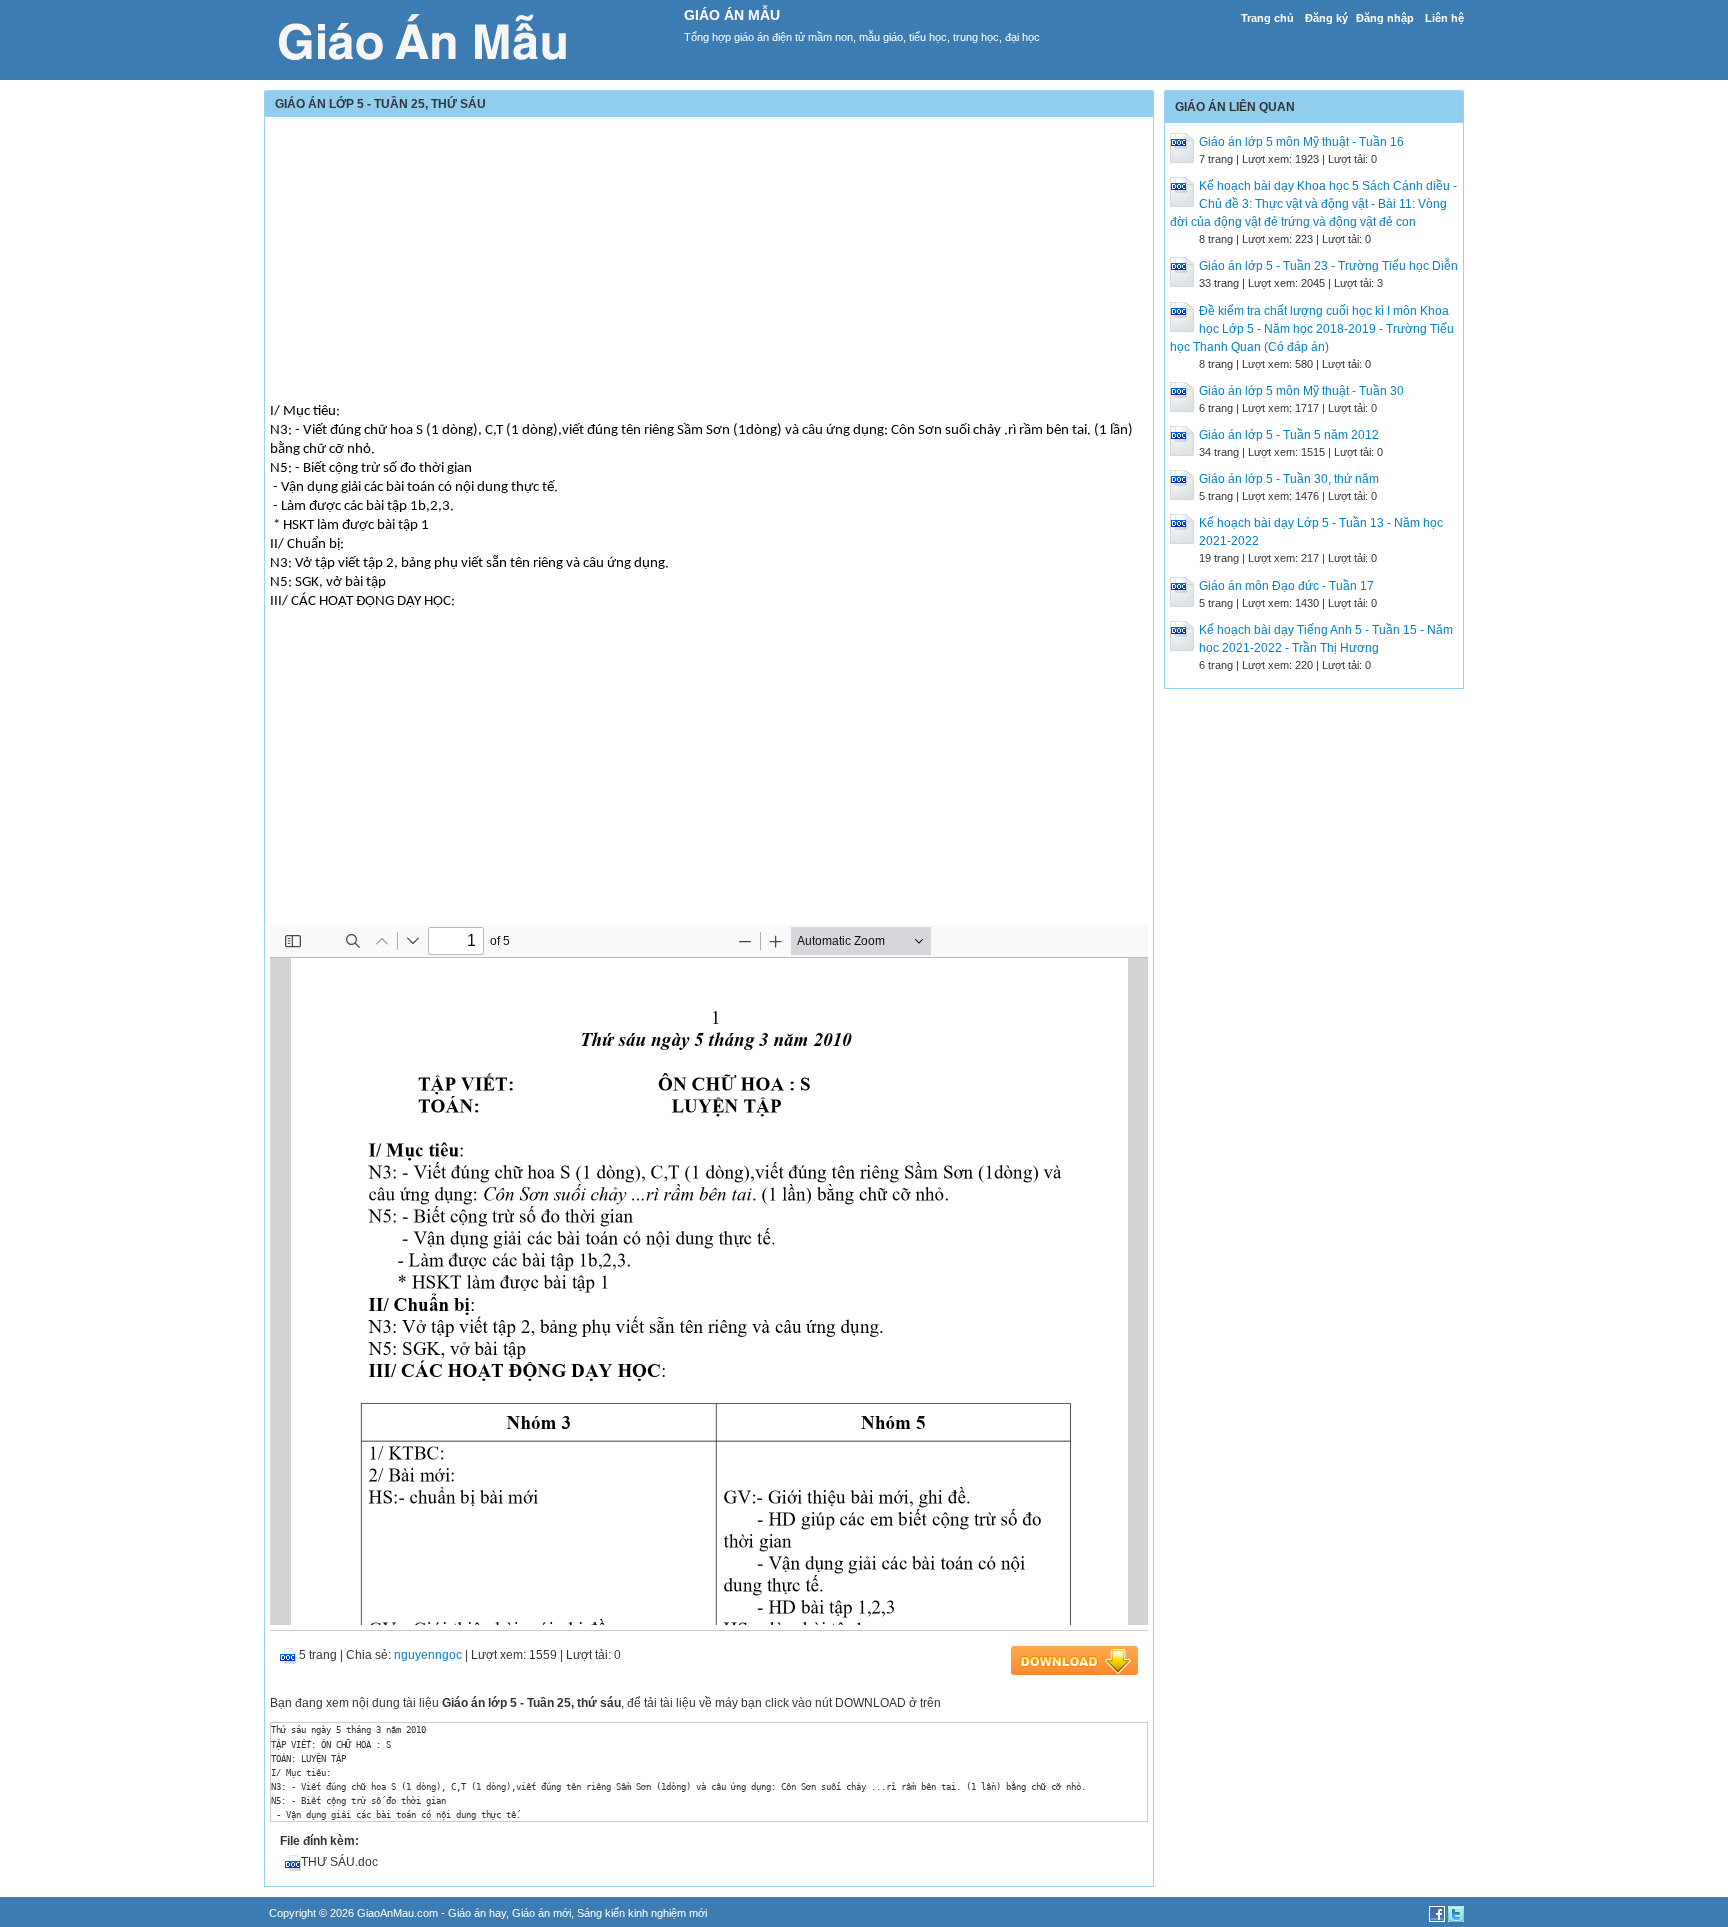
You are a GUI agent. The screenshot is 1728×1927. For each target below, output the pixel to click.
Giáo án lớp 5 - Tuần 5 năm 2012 (1289, 435)
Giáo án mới (541, 1913)
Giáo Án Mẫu (732, 15)
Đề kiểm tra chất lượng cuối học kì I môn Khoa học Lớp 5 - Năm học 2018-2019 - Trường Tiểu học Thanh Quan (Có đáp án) (1312, 329)
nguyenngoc (428, 1655)
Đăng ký (1326, 18)
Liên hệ (1444, 18)
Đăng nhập (1385, 18)
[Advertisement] (709, 262)
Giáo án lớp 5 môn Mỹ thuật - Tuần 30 (1301, 391)
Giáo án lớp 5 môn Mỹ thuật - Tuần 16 (1301, 142)
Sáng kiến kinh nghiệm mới (642, 1913)
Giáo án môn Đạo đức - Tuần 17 (1286, 586)
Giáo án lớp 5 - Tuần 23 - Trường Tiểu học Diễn (1328, 266)
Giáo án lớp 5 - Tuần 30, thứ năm (1289, 479)
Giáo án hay (477, 1913)
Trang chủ (1267, 18)
